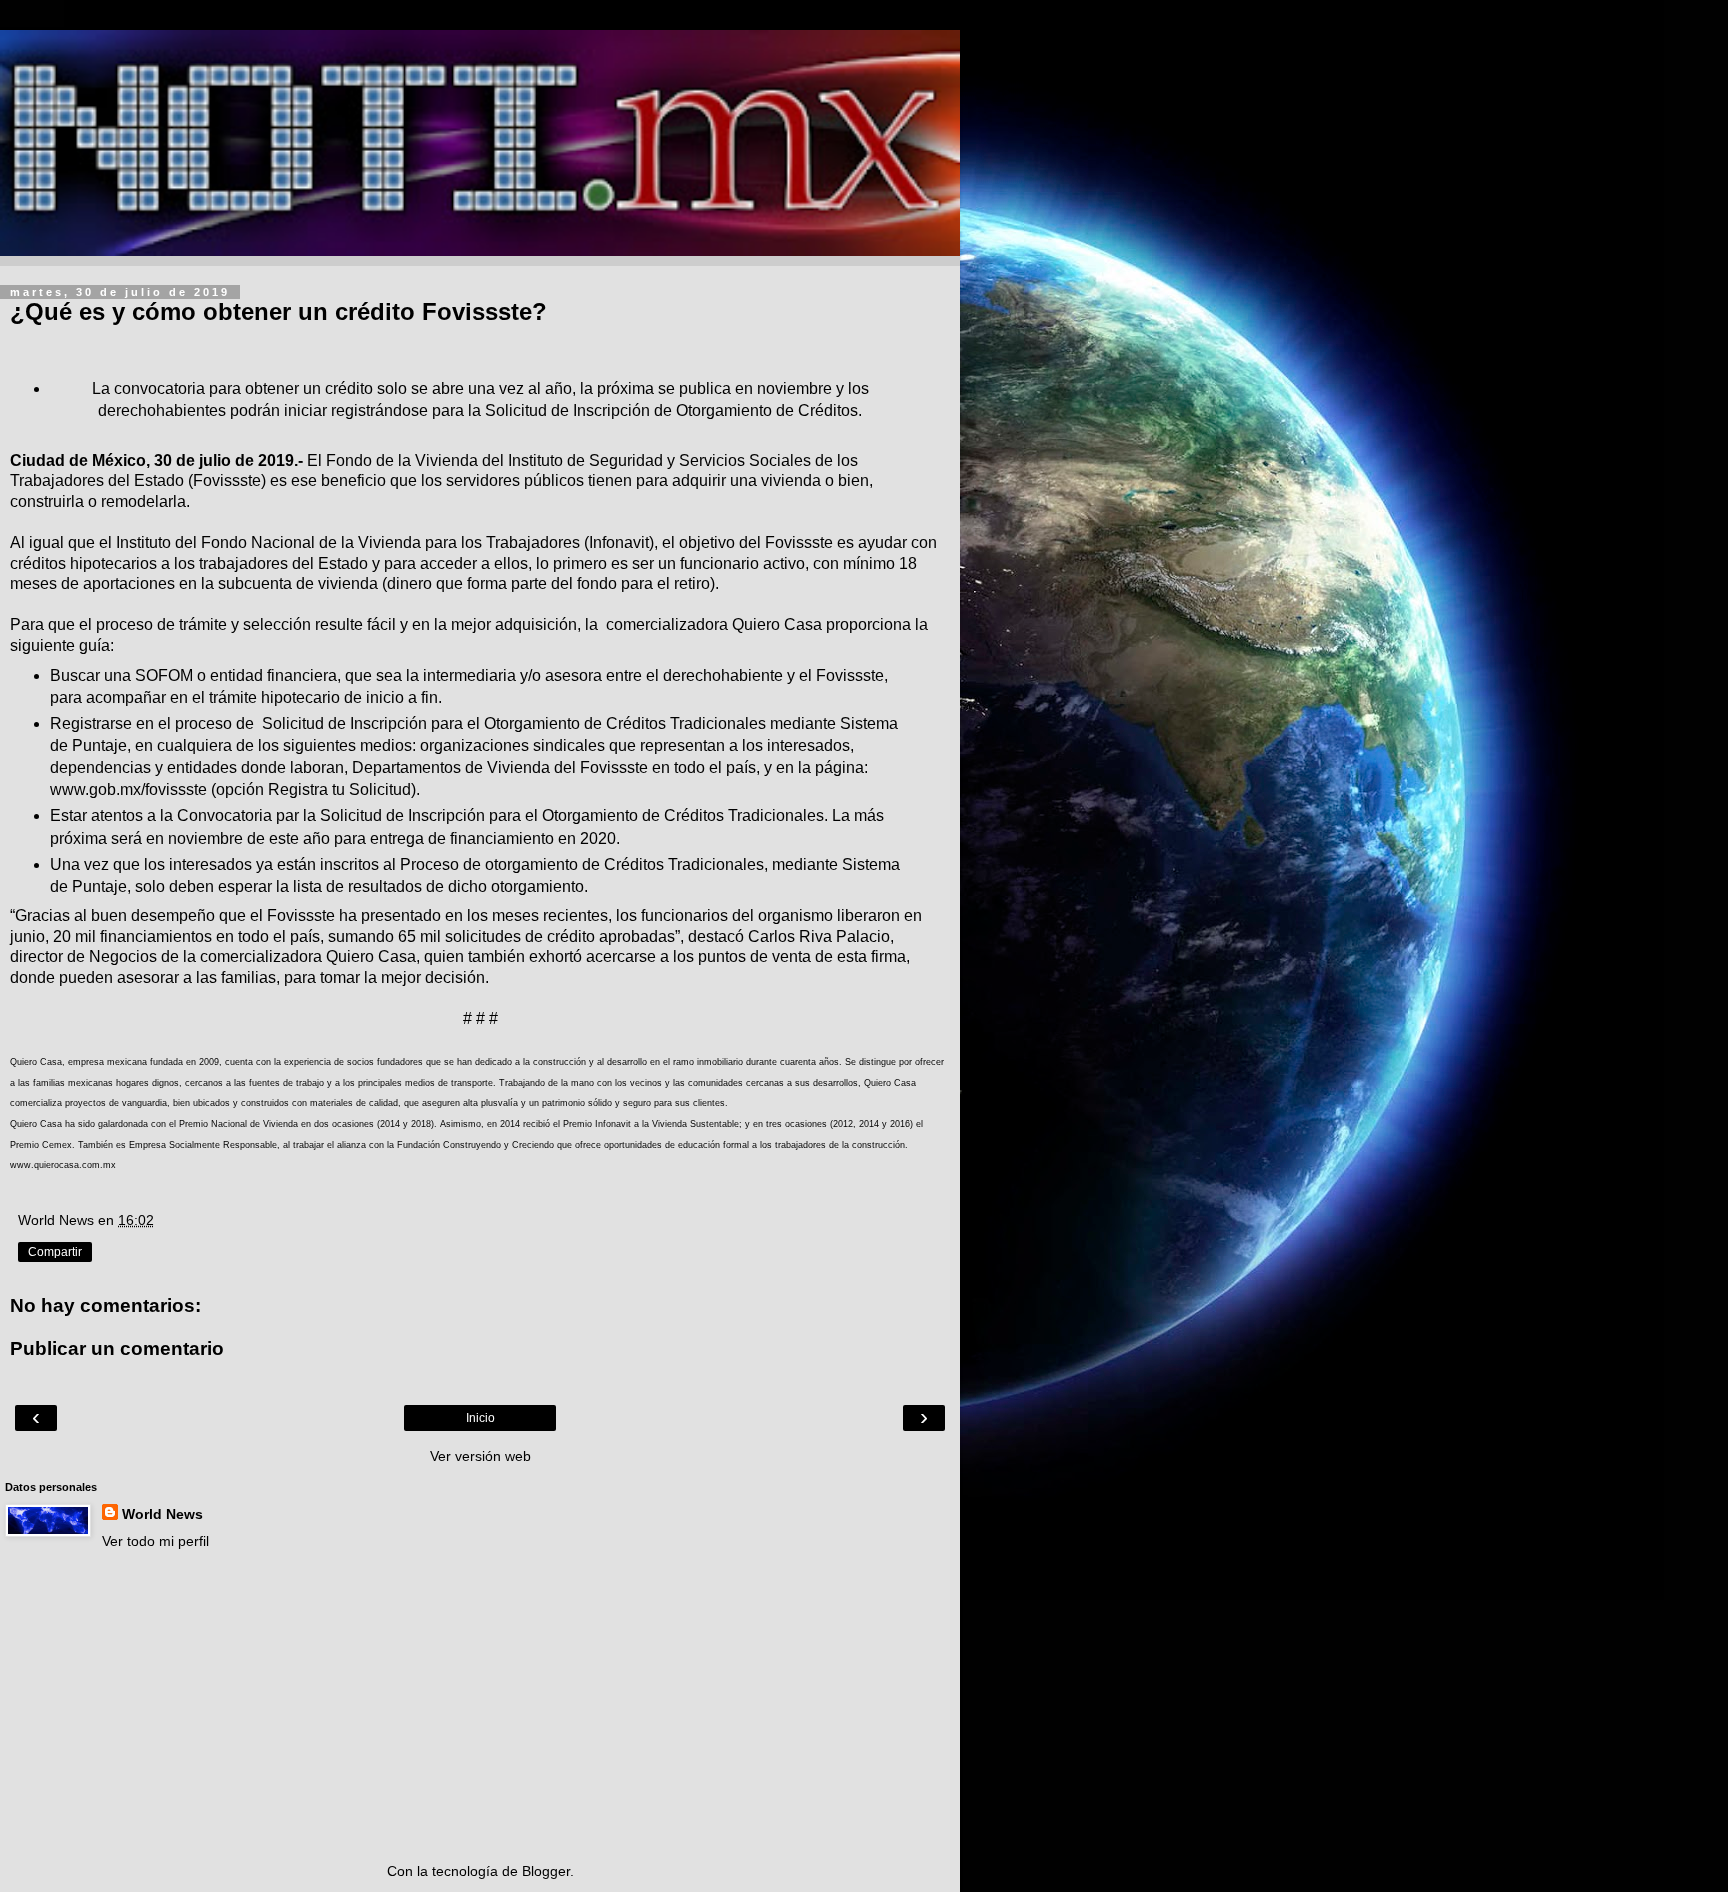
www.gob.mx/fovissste (128, 789)
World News (162, 1514)
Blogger (546, 1871)
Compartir (55, 1252)
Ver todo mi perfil (155, 1541)
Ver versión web (480, 1456)
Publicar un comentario (117, 1348)
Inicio (480, 1418)
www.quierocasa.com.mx (63, 1165)
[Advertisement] (480, 1706)
